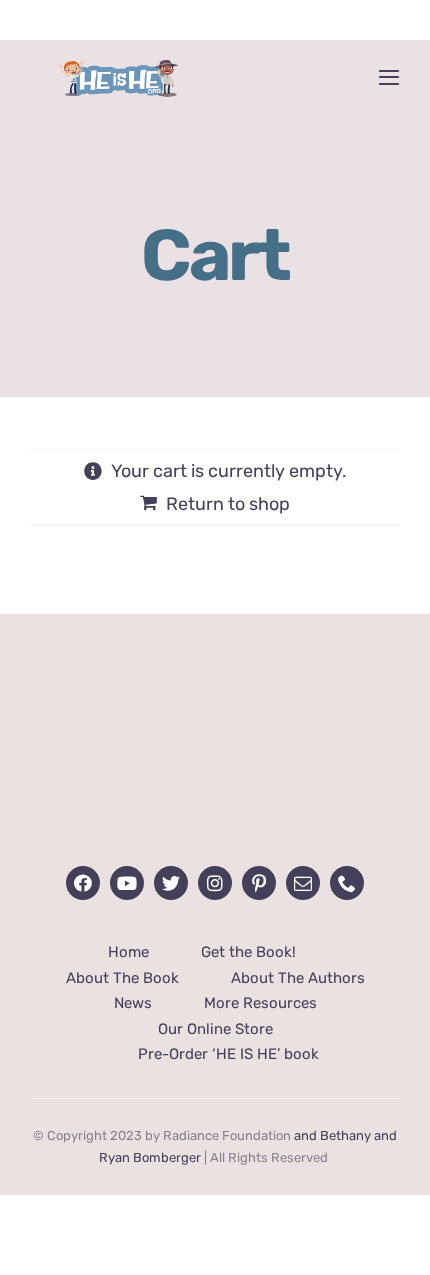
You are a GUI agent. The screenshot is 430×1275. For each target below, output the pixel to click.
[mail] (303, 883)
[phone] (347, 883)
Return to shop (228, 504)
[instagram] (215, 883)
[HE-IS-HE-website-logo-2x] (215, 691)
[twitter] (171, 883)
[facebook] (83, 883)
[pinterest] (259, 883)
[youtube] (127, 883)
